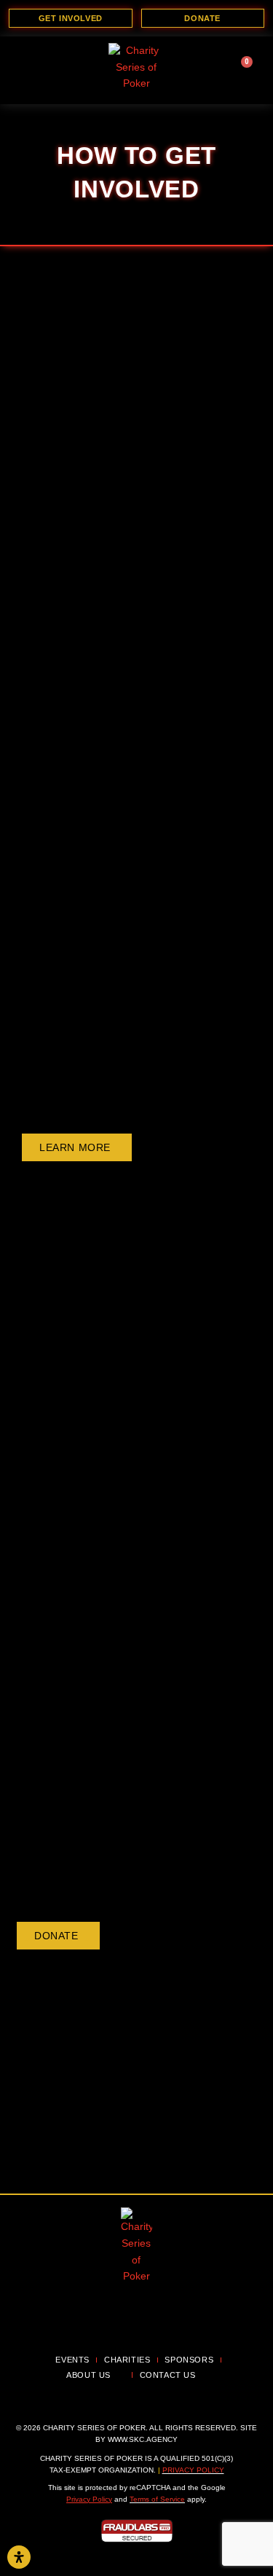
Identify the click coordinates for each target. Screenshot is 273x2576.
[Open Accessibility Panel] (19, 2557)
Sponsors (189, 2360)
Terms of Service (157, 2499)
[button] (31, 69)
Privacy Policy (193, 2470)
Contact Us (168, 2375)
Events (72, 2360)
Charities (127, 2360)
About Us (88, 2375)
